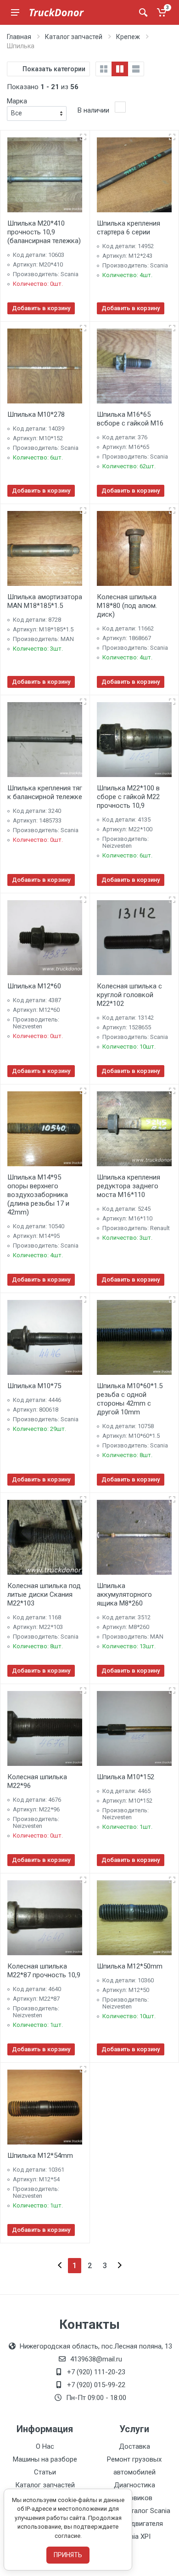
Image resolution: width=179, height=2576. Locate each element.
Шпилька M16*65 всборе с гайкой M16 (130, 419)
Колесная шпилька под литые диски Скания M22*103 (44, 1594)
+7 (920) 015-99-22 (96, 2385)
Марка (17, 101)
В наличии (93, 110)
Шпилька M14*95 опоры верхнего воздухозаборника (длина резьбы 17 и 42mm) (38, 1195)
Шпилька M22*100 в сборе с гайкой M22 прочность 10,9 (128, 797)
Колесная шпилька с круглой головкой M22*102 (129, 995)
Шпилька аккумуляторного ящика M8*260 (124, 1594)
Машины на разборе (45, 2459)
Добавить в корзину (41, 308)
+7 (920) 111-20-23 (96, 2372)
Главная (19, 37)
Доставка (134, 2446)
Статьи (45, 2472)
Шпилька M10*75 (34, 1386)
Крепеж (128, 37)
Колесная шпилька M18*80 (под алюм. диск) (127, 606)
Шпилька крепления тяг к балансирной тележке (45, 792)
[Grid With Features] (120, 69)
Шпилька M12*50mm (130, 1966)
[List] (136, 69)
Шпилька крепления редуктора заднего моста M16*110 (129, 1186)
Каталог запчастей (74, 37)
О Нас (45, 2446)
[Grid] (104, 69)
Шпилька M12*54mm (40, 2156)
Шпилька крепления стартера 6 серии (129, 228)
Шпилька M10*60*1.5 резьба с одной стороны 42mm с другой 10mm (130, 1399)
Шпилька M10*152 (126, 1777)
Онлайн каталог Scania (134, 2511)
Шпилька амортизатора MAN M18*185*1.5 (45, 601)
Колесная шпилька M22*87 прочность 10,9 (44, 1971)
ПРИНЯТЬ (68, 2555)
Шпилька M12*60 (34, 986)
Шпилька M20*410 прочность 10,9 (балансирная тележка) (44, 232)
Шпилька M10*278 (36, 414)
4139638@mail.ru (96, 2359)
